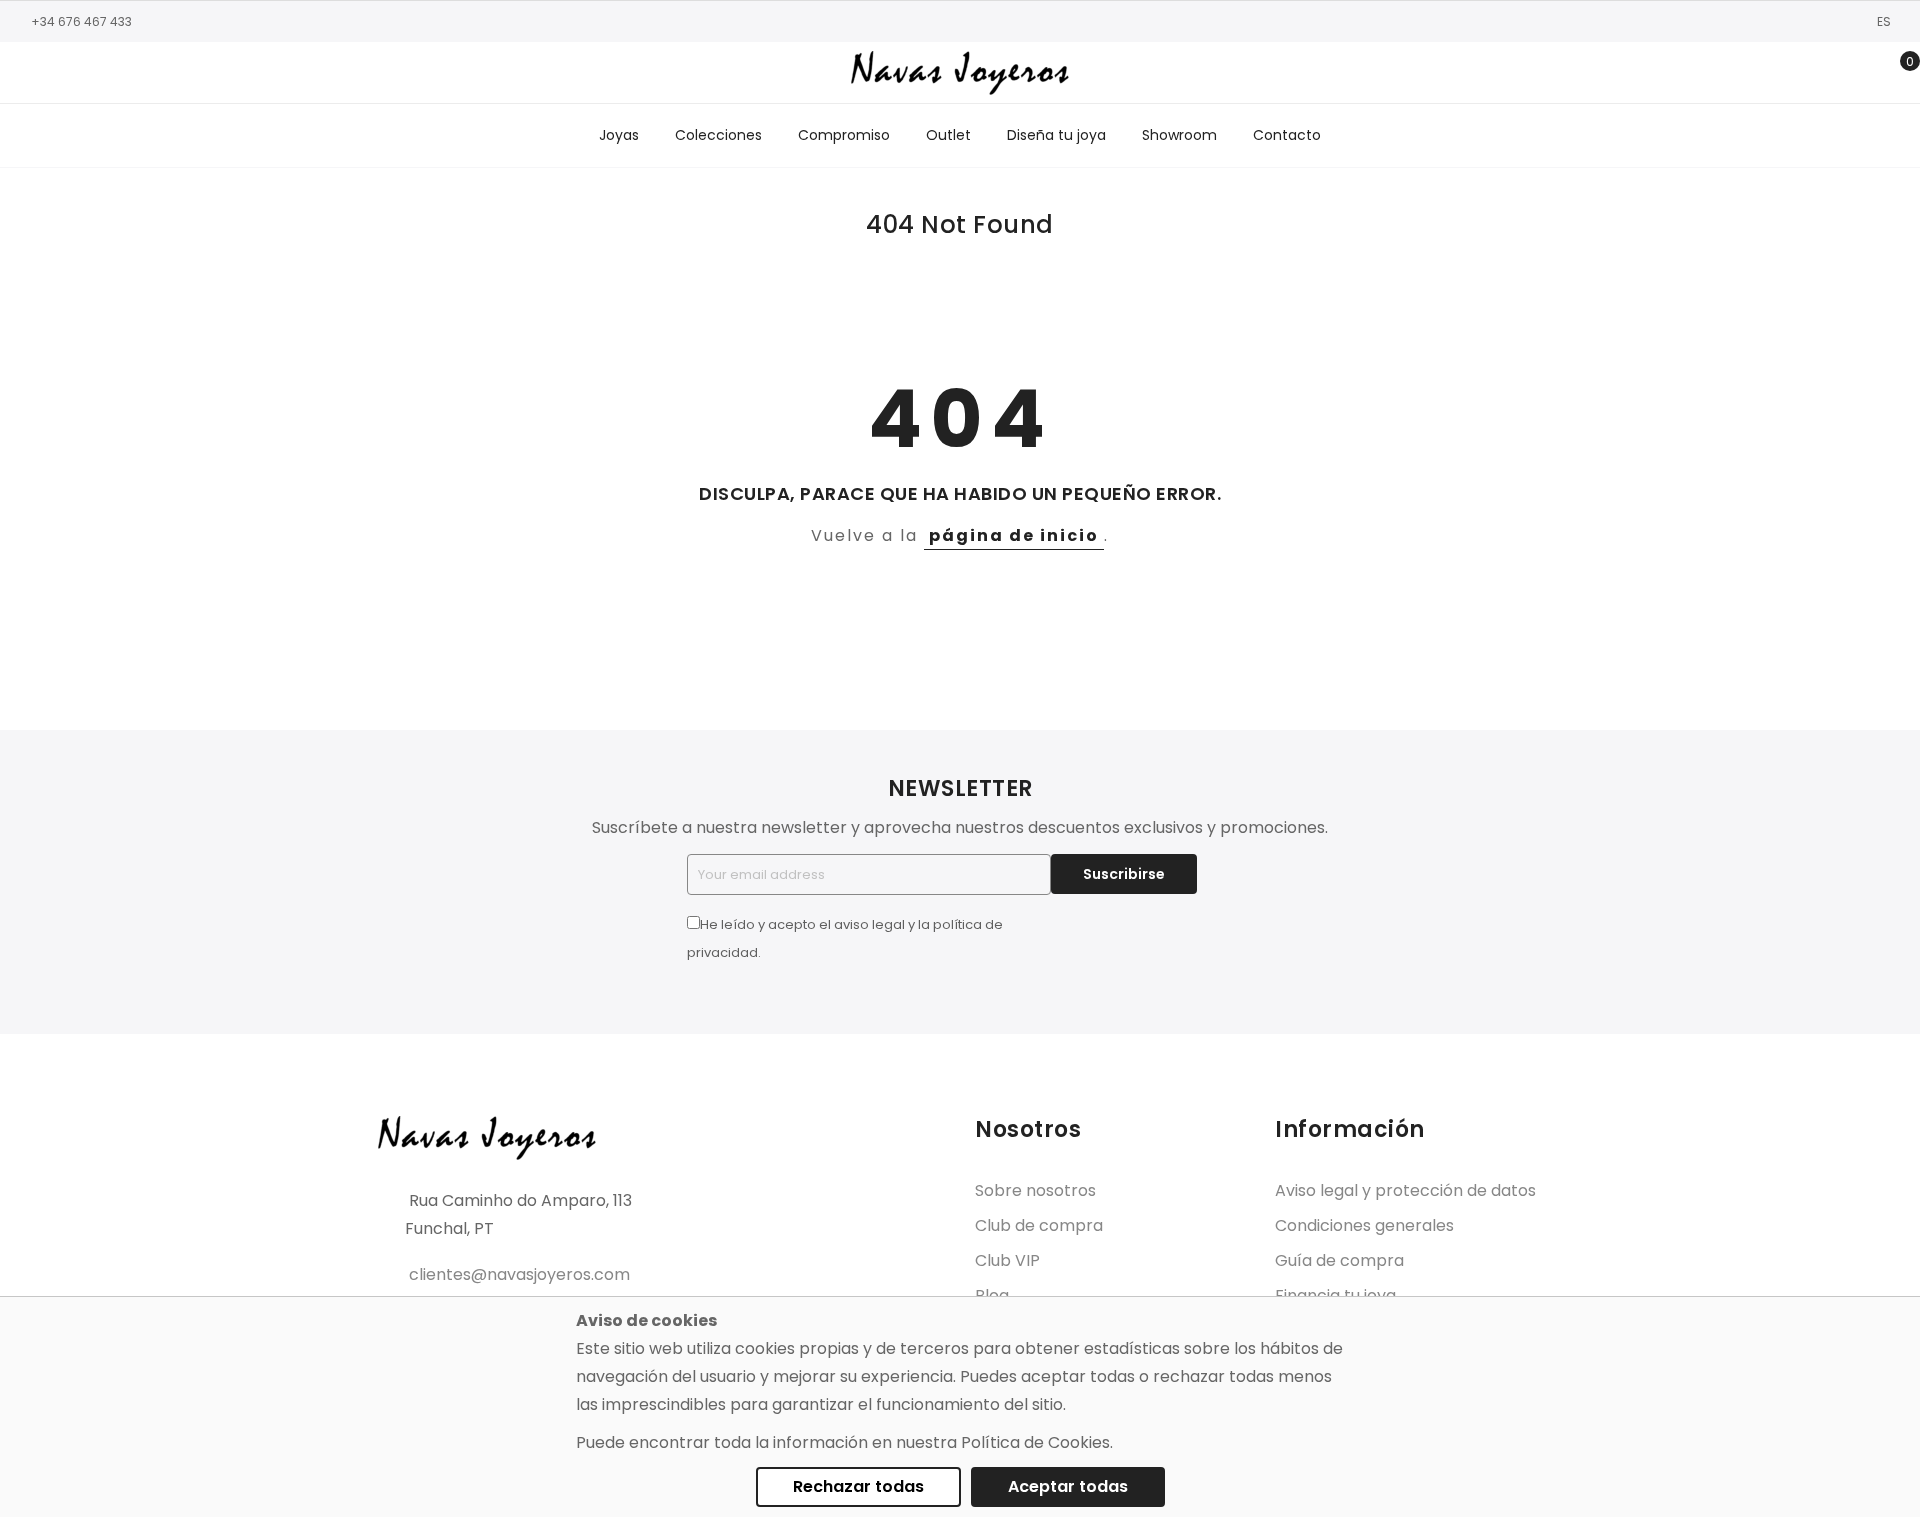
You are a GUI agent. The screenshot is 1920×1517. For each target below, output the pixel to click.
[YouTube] (115, 73)
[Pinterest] (145, 73)
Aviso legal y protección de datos (1405, 1190)
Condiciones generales (1364, 1225)
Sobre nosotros (1035, 1190)
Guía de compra (1339, 1260)
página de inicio (1014, 535)
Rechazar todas (858, 1486)
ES (1885, 21)
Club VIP (1007, 1260)
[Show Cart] (1895, 73)
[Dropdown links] (1833, 73)
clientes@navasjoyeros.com (519, 1274)
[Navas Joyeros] (960, 72)
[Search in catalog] (1802, 73)
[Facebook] (25, 73)
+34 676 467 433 (81, 21)
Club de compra (1039, 1225)
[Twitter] (85, 73)
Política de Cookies (1035, 1442)
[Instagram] (55, 73)
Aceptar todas (1068, 1486)
